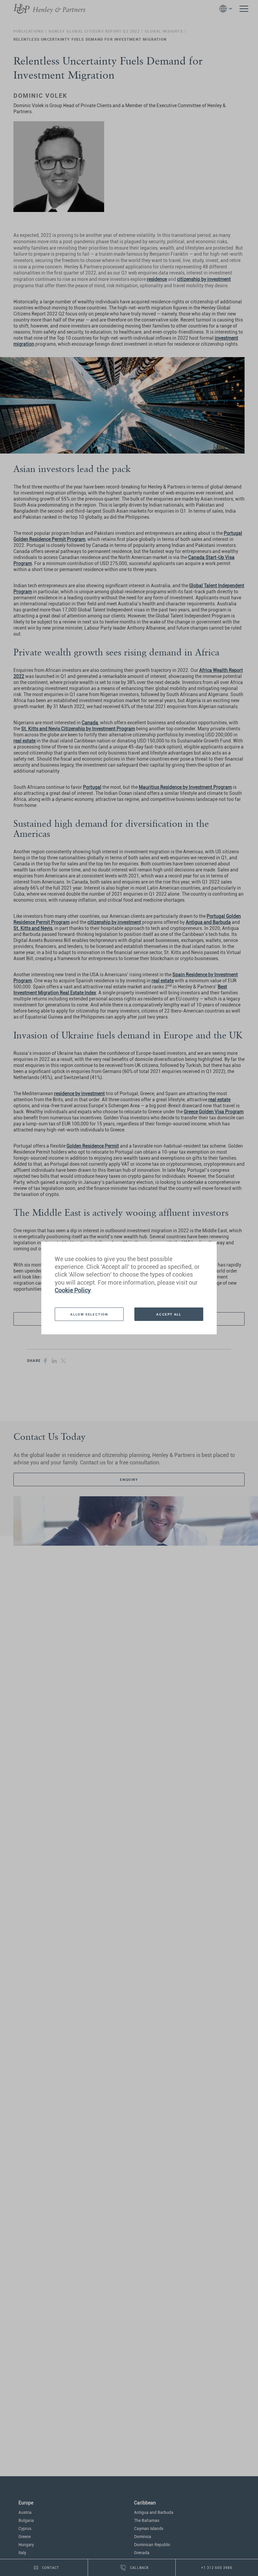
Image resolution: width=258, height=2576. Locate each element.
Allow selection (89, 1314)
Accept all (169, 1314)
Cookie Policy (73, 1290)
